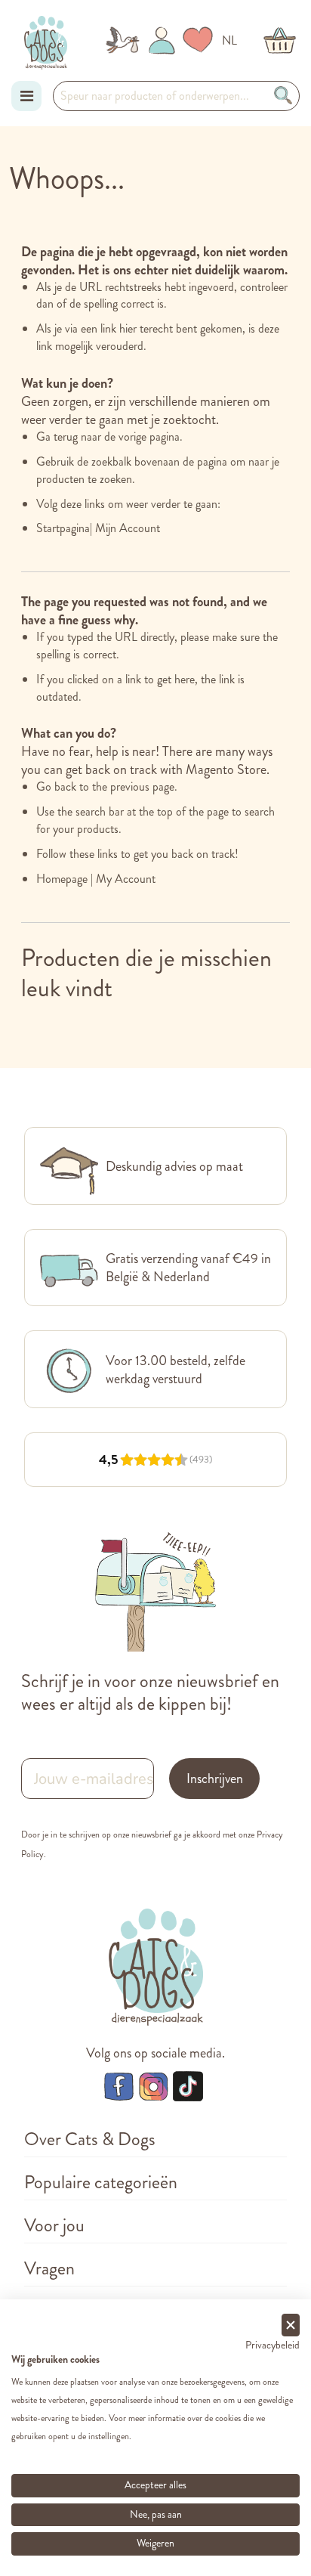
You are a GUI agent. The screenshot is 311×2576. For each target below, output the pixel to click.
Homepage (62, 879)
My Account (126, 879)
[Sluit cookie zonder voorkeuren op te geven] (291, 2325)
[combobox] (176, 96)
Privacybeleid (273, 2345)
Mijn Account (128, 528)
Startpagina (63, 528)
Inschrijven (215, 1779)
